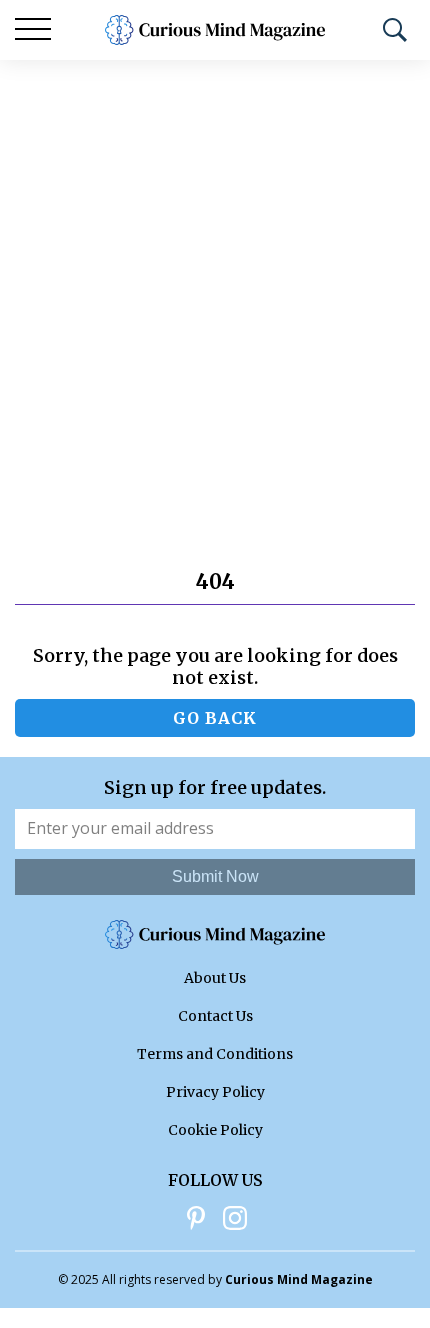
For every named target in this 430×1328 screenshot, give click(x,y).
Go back (215, 718)
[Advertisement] (215, 285)
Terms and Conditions (215, 1054)
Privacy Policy (215, 1092)
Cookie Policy (215, 1130)
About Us (215, 978)
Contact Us (215, 1016)
